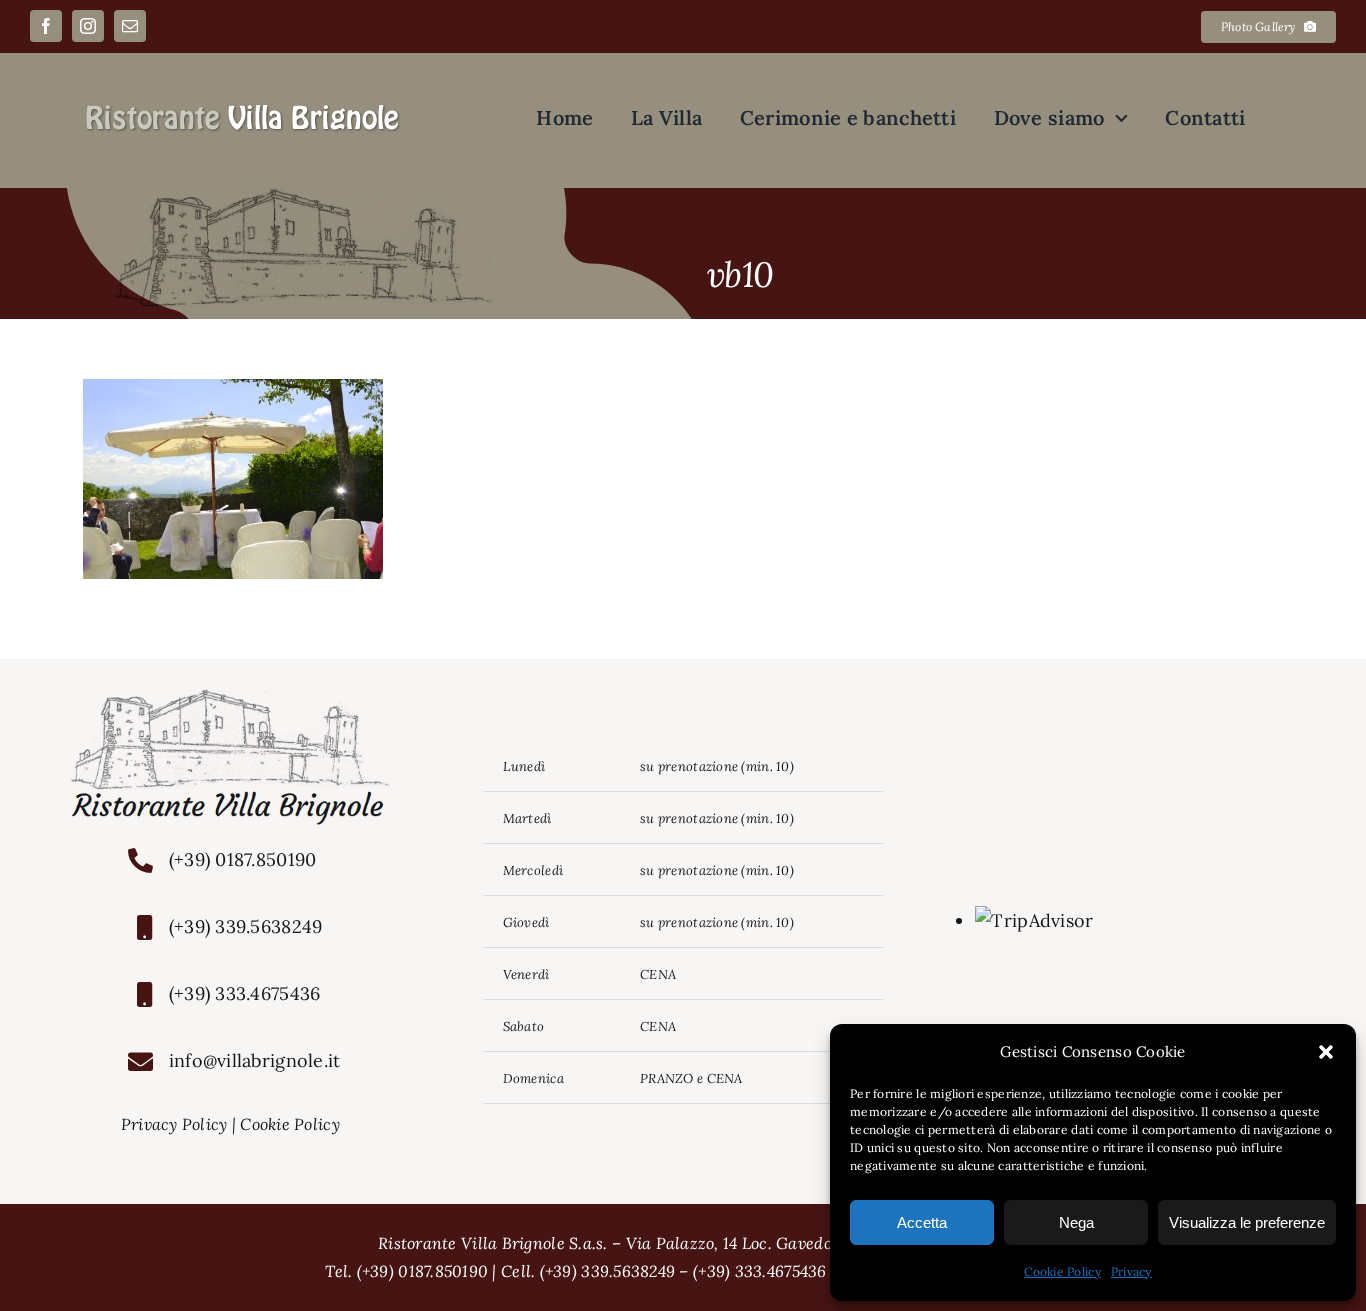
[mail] (130, 26)
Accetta (922, 1222)
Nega (1076, 1222)
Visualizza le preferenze (1247, 1222)
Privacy (1131, 1271)
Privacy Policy (174, 1124)
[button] (1326, 1052)
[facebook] (46, 26)
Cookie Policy (1062, 1271)
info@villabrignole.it (255, 1060)
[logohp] (243, 110)
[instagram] (88, 26)
